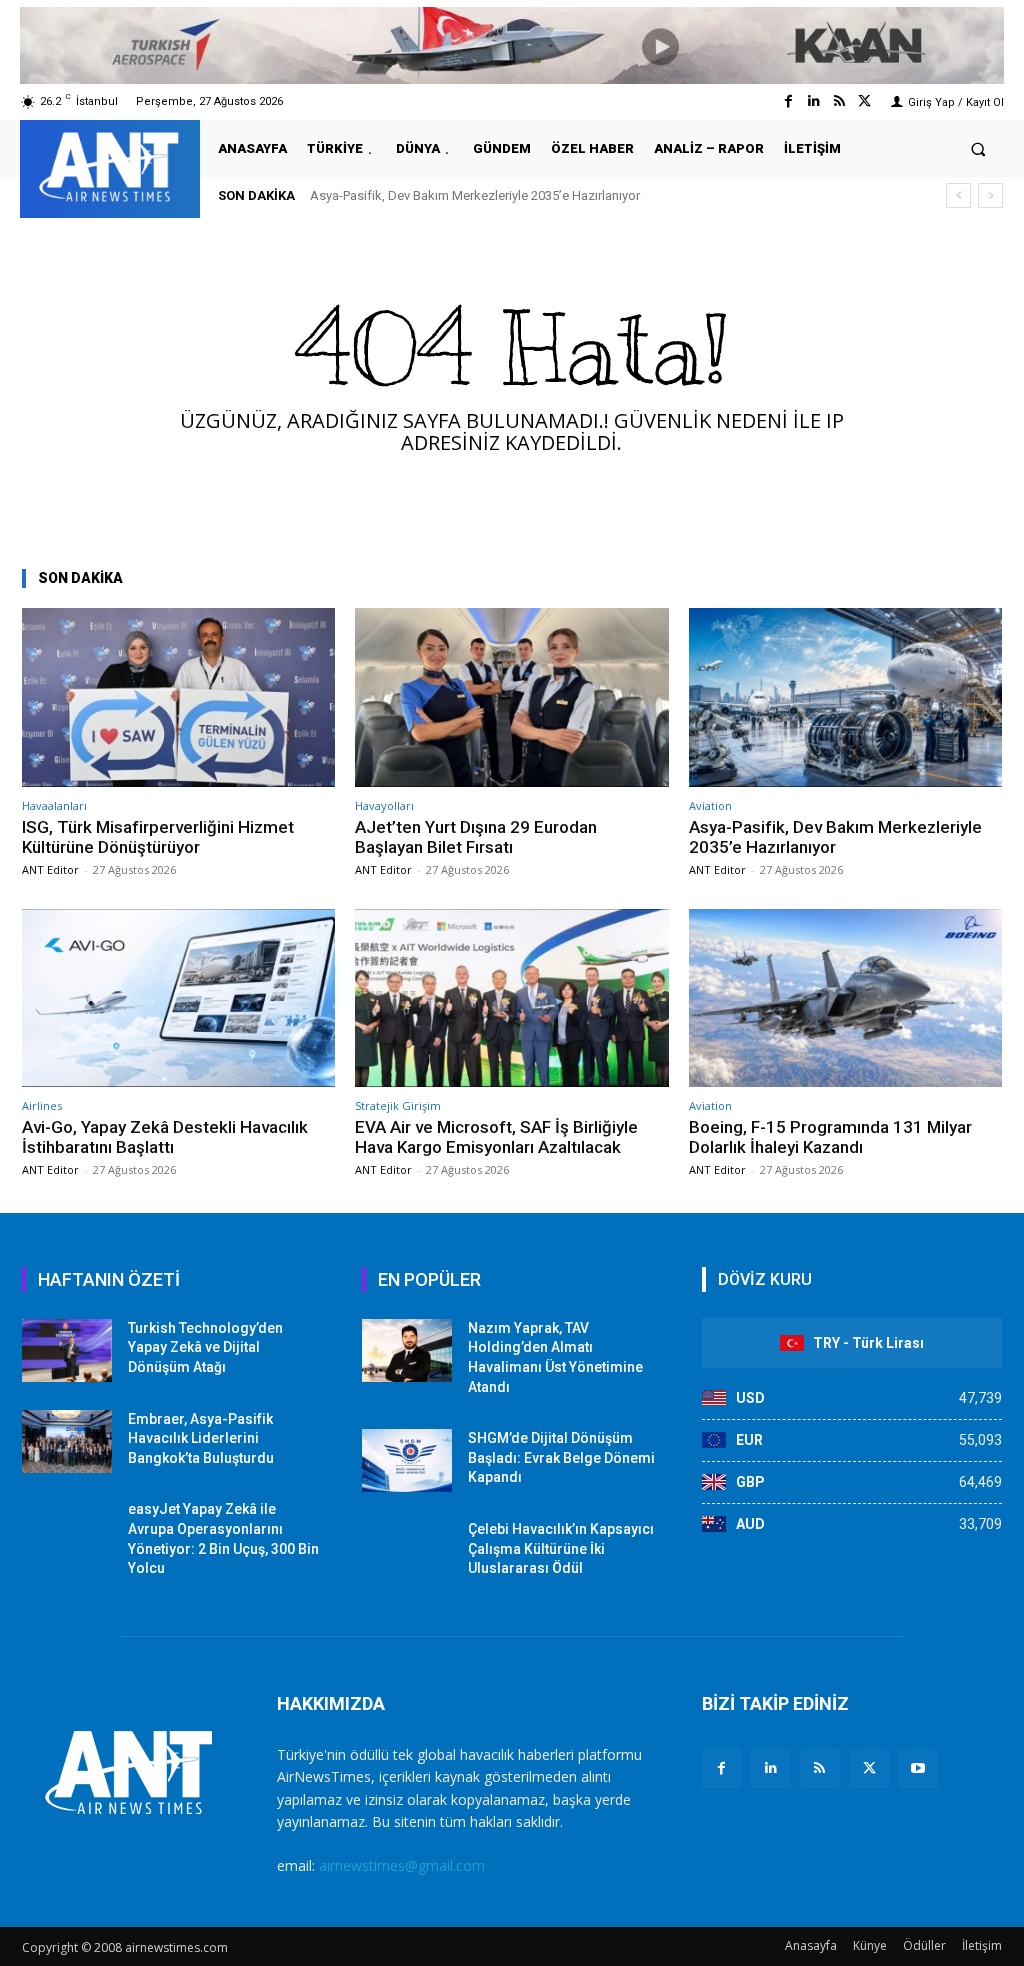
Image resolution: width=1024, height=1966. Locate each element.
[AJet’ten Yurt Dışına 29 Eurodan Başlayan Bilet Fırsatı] (511, 697)
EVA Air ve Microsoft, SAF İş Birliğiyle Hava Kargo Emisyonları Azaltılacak (496, 1137)
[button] (978, 148)
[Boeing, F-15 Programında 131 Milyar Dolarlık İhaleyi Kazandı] (845, 998)
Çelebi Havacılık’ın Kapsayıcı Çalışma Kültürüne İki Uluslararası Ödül (561, 1548)
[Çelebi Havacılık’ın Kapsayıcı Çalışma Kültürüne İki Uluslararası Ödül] (407, 1551)
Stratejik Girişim (398, 1105)
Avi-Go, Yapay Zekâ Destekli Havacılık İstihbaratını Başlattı (165, 1137)
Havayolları (384, 805)
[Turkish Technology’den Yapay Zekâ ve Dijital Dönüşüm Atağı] (67, 1350)
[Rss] (839, 101)
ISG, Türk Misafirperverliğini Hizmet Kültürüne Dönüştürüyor (158, 837)
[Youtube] (918, 1768)
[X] (869, 1768)
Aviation (710, 805)
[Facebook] (788, 101)
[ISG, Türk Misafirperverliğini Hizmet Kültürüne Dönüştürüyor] (178, 697)
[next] (990, 195)
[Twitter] (864, 101)
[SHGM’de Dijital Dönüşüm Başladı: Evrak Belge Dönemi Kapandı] (407, 1460)
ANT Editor (50, 869)
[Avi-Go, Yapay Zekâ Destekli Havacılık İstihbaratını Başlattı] (178, 998)
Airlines (42, 1105)
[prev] (958, 195)
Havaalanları (54, 805)
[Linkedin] (813, 101)
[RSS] (819, 1768)
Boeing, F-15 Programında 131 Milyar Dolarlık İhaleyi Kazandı (830, 1137)
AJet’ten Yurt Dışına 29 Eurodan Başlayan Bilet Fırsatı (476, 837)
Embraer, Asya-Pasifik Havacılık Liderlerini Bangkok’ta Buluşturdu (201, 1438)
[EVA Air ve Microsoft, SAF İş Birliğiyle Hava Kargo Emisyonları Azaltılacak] (511, 998)
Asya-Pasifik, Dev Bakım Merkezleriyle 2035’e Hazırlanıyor (475, 195)
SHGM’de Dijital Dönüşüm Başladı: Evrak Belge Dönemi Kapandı (561, 1457)
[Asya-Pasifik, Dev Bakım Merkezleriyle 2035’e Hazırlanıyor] (845, 697)
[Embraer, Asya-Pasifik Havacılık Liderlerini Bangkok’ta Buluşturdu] (67, 1441)
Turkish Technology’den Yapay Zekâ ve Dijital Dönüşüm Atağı (205, 1347)
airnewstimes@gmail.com (402, 1865)
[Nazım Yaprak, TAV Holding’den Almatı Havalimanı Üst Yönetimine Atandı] (407, 1350)
